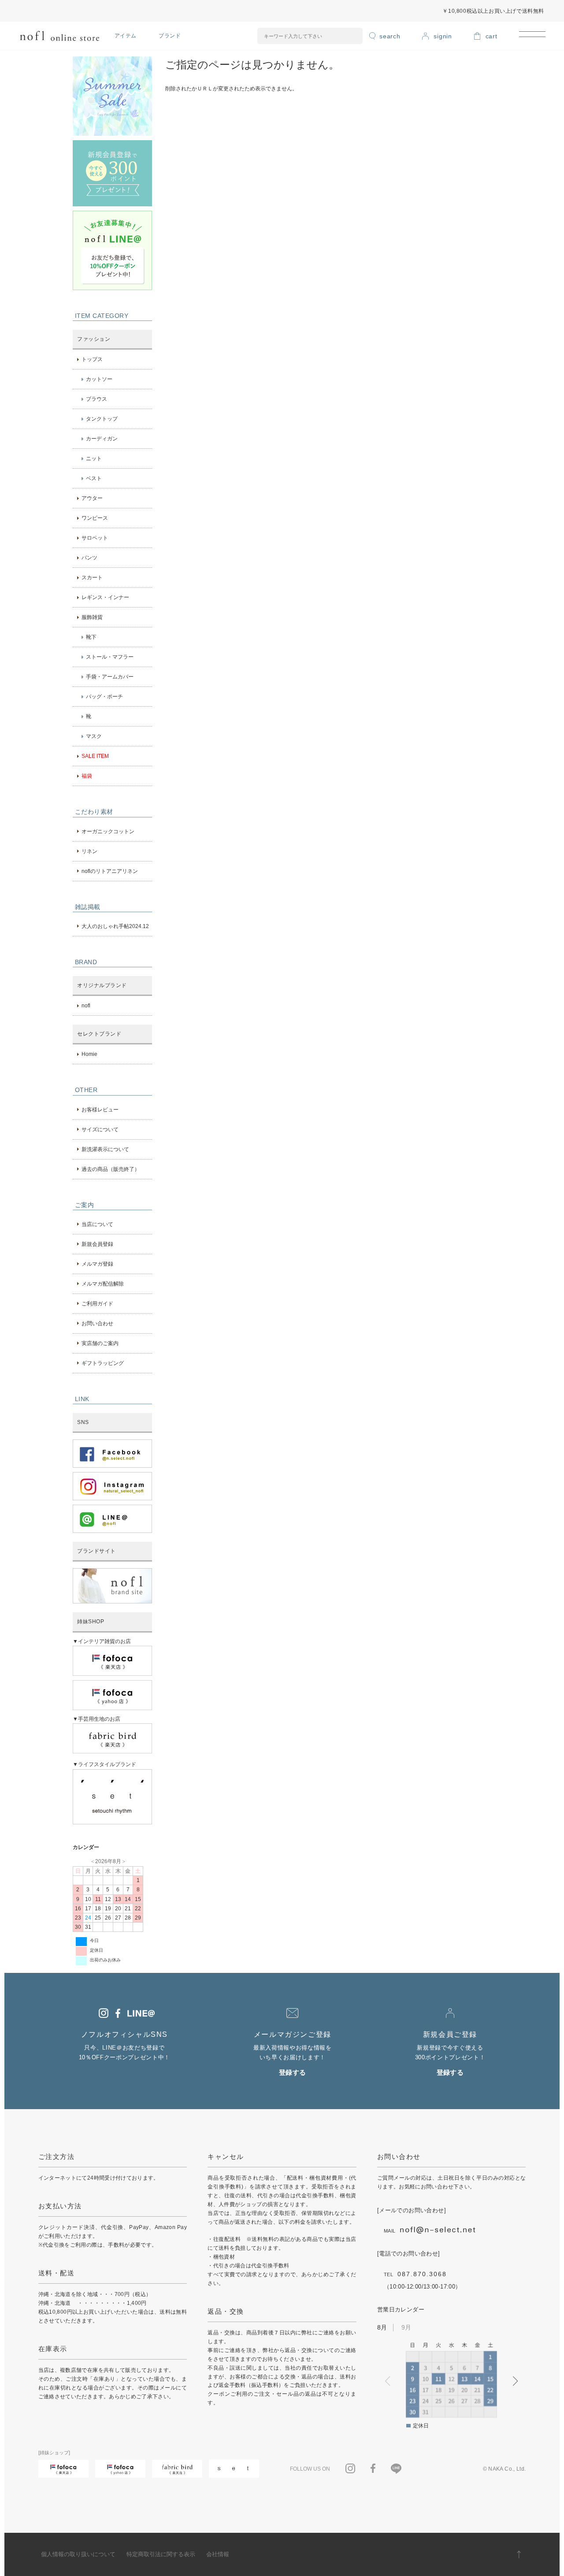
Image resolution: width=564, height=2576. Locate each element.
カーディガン (102, 439)
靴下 (91, 637)
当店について (97, 1224)
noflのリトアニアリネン (110, 871)
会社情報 (218, 2554)
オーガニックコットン (108, 831)
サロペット (95, 538)
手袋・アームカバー (110, 677)
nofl (86, 1006)
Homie (89, 1054)
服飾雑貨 (92, 617)
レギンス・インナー (105, 597)
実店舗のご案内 (100, 1343)
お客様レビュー (100, 1110)
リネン (89, 851)
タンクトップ (102, 419)
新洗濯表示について (105, 1149)
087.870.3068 (422, 2274)
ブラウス (96, 399)
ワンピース (95, 518)
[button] (516, 2381)
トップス (92, 359)
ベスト (94, 478)
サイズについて (100, 1130)
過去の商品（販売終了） (111, 1169)
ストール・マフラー (110, 657)
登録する (293, 2073)
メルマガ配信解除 (103, 1284)
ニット (94, 459)
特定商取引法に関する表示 (161, 2554)
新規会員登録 (97, 1244)
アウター (92, 498)
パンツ (89, 558)
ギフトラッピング (103, 1363)
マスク (94, 736)
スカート (92, 578)
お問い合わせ (97, 1323)
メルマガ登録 (97, 1264)
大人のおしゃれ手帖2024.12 (115, 926)
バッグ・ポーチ (104, 697)
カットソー (99, 379)
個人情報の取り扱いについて (78, 2554)
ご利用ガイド (97, 1304)
